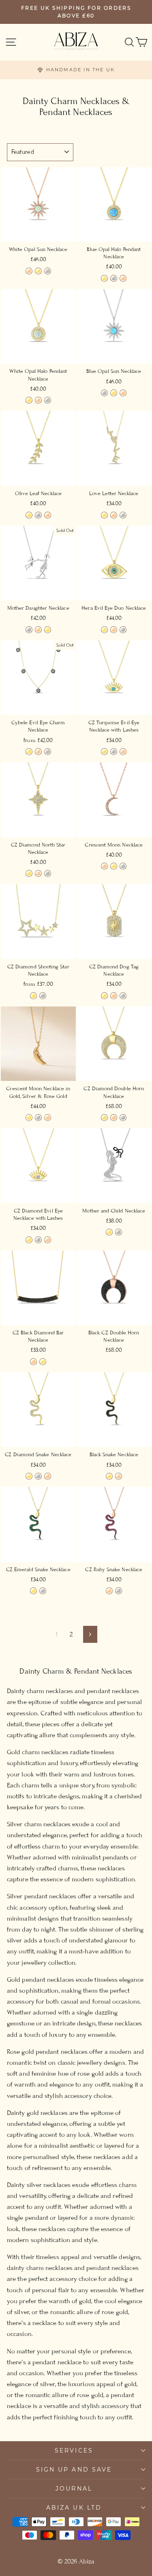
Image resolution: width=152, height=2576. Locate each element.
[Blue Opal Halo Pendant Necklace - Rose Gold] (123, 278)
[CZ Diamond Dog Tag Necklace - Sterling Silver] (123, 996)
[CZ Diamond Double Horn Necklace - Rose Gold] (114, 1118)
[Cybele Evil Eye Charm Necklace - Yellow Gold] (29, 752)
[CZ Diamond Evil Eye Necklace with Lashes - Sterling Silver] (38, 1240)
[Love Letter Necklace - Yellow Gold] (104, 515)
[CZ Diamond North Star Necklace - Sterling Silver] (48, 873)
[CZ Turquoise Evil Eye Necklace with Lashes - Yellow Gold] (104, 752)
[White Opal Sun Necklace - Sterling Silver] (48, 271)
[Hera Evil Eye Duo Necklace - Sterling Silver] (123, 630)
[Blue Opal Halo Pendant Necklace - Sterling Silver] (114, 278)
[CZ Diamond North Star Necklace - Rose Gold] (38, 873)
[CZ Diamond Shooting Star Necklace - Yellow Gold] (33, 996)
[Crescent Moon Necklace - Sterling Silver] (123, 866)
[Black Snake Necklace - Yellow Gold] (109, 1476)
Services (74, 2450)
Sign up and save (74, 2470)
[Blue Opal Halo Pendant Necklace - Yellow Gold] (104, 278)
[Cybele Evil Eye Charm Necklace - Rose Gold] (38, 752)
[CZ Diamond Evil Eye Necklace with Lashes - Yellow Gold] (29, 1240)
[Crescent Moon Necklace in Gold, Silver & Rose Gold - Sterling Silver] (38, 1118)
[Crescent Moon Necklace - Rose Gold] (104, 866)
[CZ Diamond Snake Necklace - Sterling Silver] (38, 1476)
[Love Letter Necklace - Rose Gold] (114, 515)
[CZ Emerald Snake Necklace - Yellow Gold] (33, 1591)
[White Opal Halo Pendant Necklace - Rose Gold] (38, 400)
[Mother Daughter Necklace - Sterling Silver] (29, 630)
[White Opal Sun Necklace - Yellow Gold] (38, 271)
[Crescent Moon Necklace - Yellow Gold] (114, 866)
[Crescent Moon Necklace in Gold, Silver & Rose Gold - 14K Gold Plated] (29, 1118)
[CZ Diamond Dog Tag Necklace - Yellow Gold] (104, 996)
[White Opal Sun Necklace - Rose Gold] (29, 271)
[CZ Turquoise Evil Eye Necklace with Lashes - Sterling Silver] (114, 752)
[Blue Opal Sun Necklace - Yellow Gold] (114, 393)
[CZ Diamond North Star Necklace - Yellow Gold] (29, 873)
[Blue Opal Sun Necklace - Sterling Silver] (104, 393)
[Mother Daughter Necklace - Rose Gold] (38, 630)
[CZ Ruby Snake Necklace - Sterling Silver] (119, 1591)
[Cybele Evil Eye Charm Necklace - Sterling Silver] (48, 752)
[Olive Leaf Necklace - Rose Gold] (48, 515)
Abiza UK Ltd (74, 2508)
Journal (74, 2489)
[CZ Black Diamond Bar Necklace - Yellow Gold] (43, 1362)
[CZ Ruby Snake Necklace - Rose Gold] (109, 1591)
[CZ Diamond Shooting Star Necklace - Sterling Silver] (43, 996)
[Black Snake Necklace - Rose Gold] (119, 1476)
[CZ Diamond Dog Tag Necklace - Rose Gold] (114, 996)
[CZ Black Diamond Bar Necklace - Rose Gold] (33, 1362)
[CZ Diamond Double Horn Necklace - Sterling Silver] (123, 1118)
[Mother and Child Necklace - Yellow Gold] (109, 1232)
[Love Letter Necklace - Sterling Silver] (123, 515)
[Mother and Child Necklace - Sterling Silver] (119, 1232)
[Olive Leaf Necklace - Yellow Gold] (29, 515)
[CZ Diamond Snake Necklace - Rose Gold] (48, 1476)
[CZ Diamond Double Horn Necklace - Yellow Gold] (104, 1118)
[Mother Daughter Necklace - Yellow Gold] (48, 630)
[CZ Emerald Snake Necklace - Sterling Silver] (43, 1591)
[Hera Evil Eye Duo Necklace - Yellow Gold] (104, 630)
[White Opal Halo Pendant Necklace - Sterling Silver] (48, 400)
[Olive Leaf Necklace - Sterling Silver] (38, 515)
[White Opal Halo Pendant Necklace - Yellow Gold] (29, 400)
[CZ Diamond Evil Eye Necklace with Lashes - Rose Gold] (48, 1240)
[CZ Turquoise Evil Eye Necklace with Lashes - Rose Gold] (123, 752)
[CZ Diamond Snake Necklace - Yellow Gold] (29, 1476)
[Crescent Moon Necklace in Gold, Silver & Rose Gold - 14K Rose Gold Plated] (48, 1118)
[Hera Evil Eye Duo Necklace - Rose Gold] (114, 630)
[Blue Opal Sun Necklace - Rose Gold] (123, 393)
